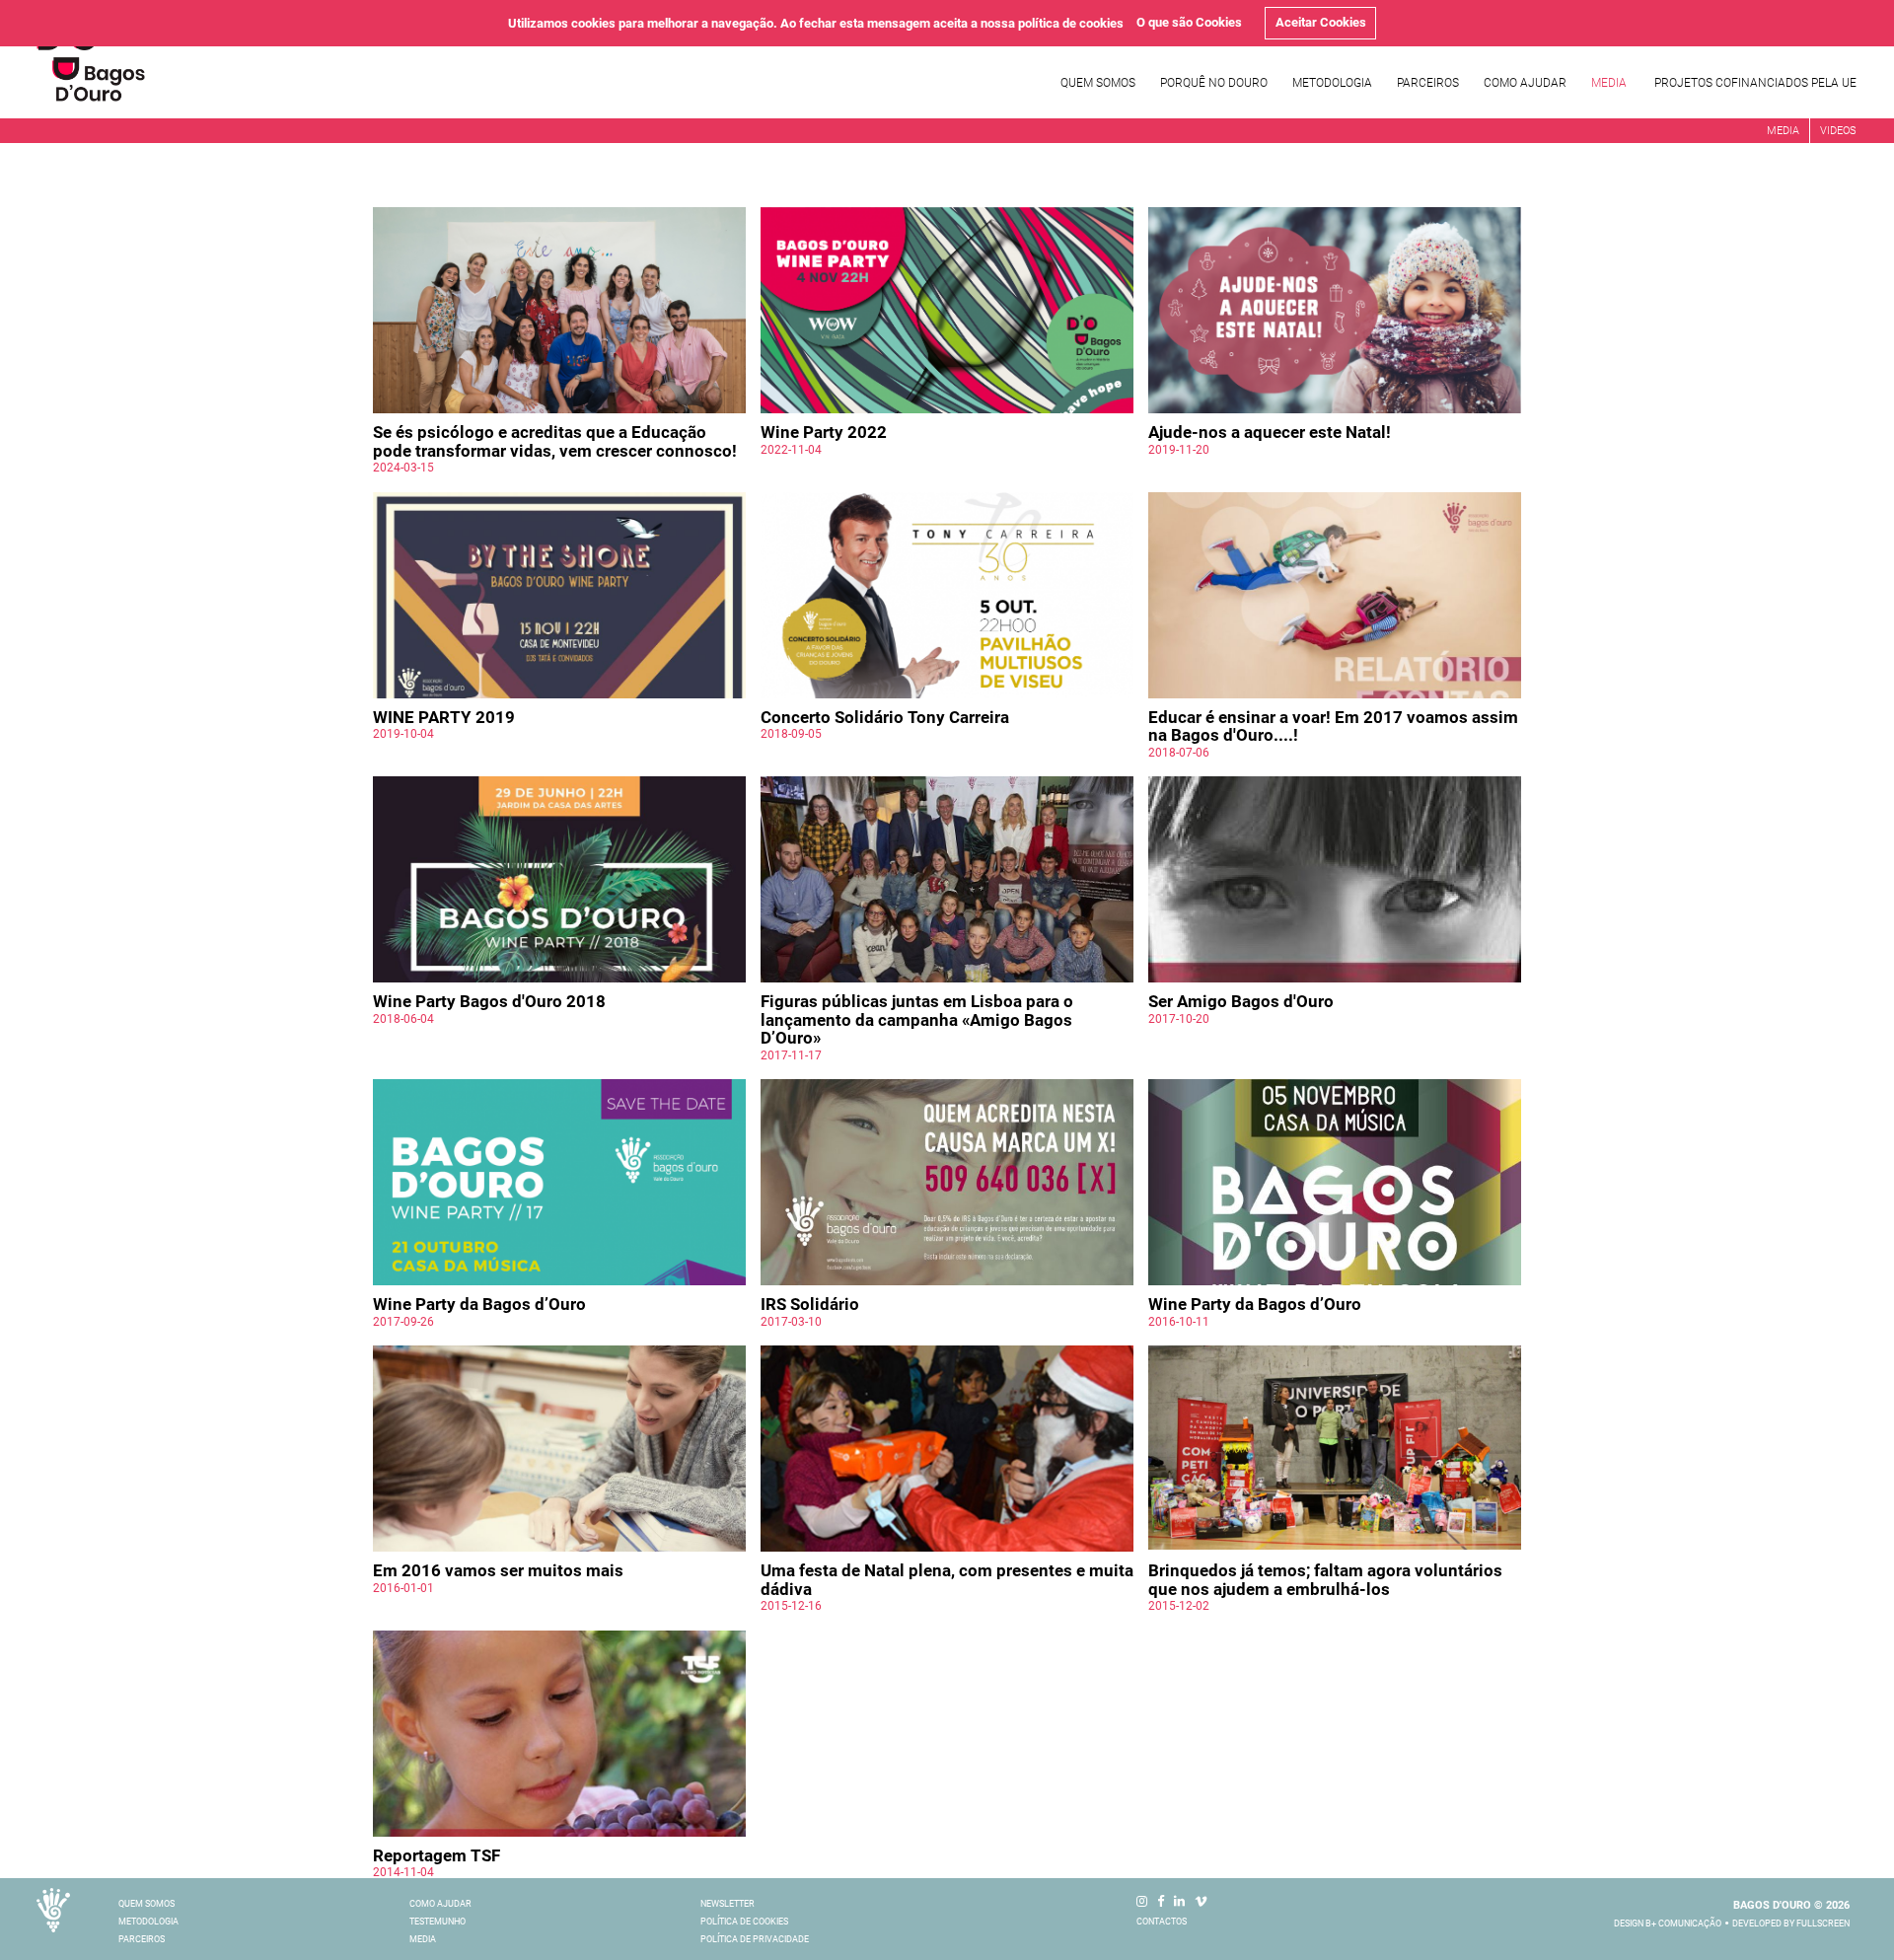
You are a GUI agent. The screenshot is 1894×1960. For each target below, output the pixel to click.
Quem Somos (1098, 83)
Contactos (1162, 1922)
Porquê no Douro (1214, 83)
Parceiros (1428, 83)
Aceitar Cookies (1321, 22)
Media (1609, 83)
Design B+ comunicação (1668, 1924)
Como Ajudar (1525, 83)
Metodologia (1332, 83)
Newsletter (728, 1904)
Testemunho (437, 1922)
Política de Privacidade (755, 1939)
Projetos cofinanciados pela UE (1755, 83)
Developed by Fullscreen (1791, 1924)
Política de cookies (744, 1922)
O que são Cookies (1189, 22)
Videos (1838, 131)
